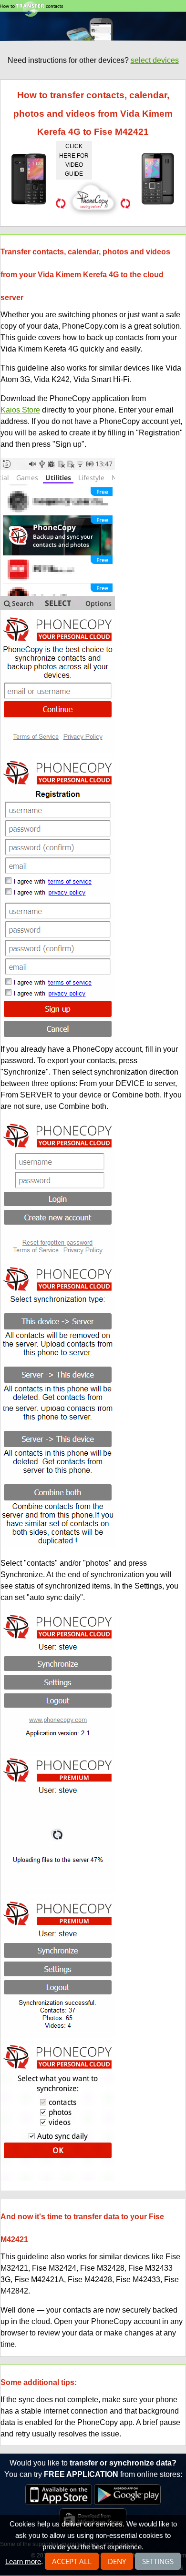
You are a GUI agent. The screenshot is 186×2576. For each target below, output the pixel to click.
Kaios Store (20, 410)
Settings (158, 2561)
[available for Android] (127, 2502)
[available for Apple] (59, 2502)
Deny (117, 2561)
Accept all (72, 2561)
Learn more (23, 2561)
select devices (155, 60)
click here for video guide (74, 160)
